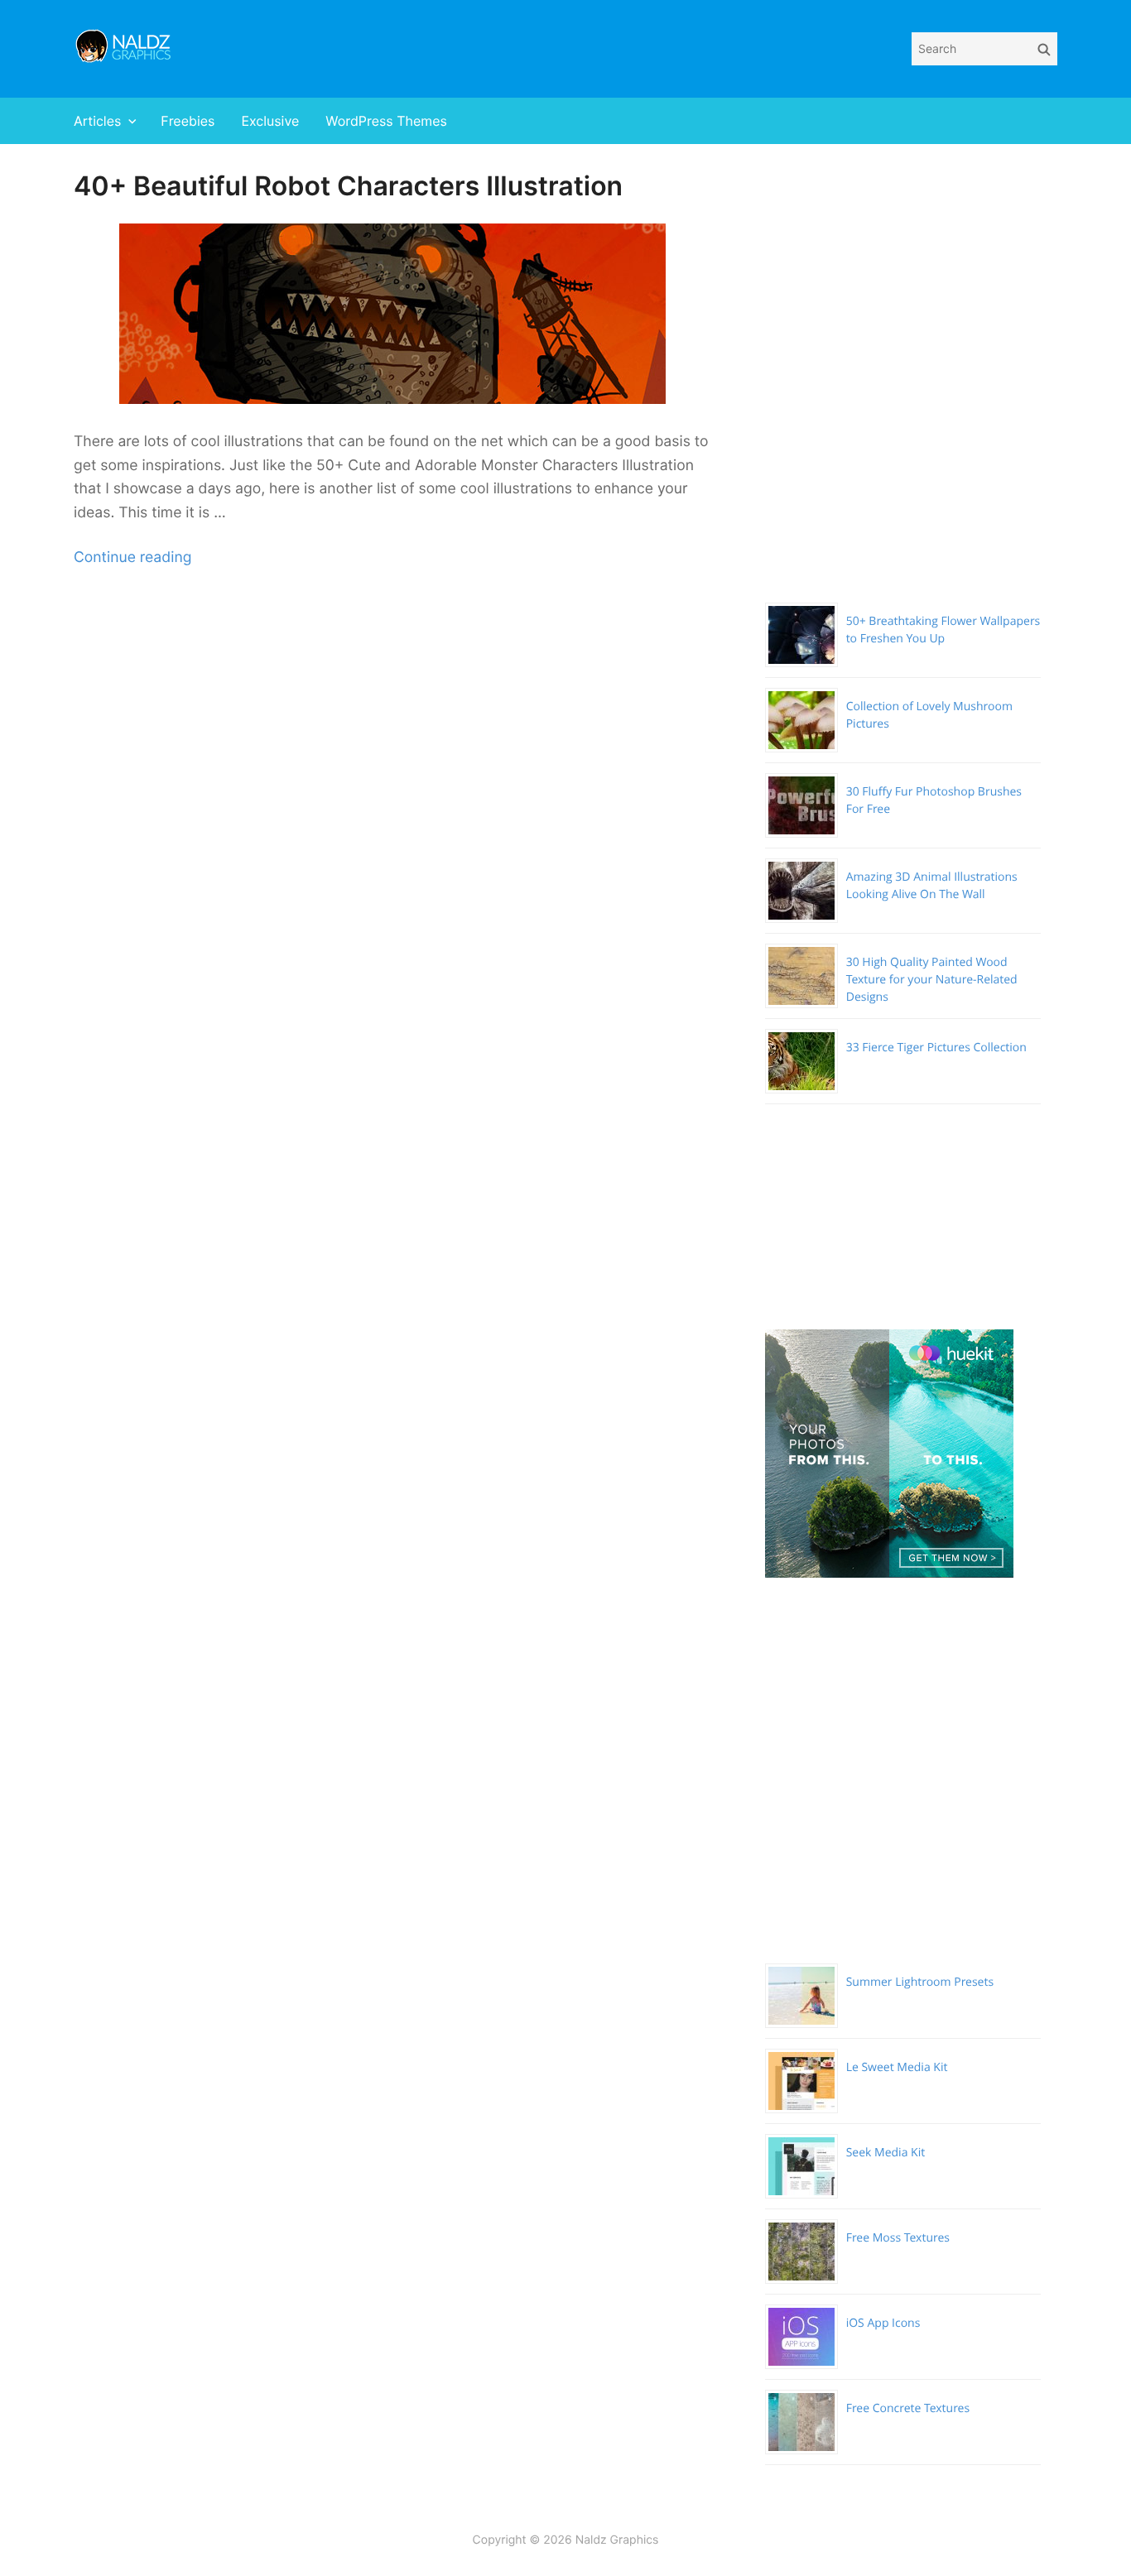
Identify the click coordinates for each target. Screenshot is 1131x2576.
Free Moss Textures (898, 2238)
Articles (97, 121)
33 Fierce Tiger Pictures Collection (936, 1048)
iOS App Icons (883, 2323)
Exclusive (270, 121)
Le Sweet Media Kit (897, 2067)
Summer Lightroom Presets (920, 1982)
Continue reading (132, 557)
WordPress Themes (386, 121)
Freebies (188, 121)
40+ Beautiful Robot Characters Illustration (348, 186)
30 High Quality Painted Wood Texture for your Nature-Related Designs (932, 980)
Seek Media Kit (886, 2153)
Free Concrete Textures (908, 2408)
